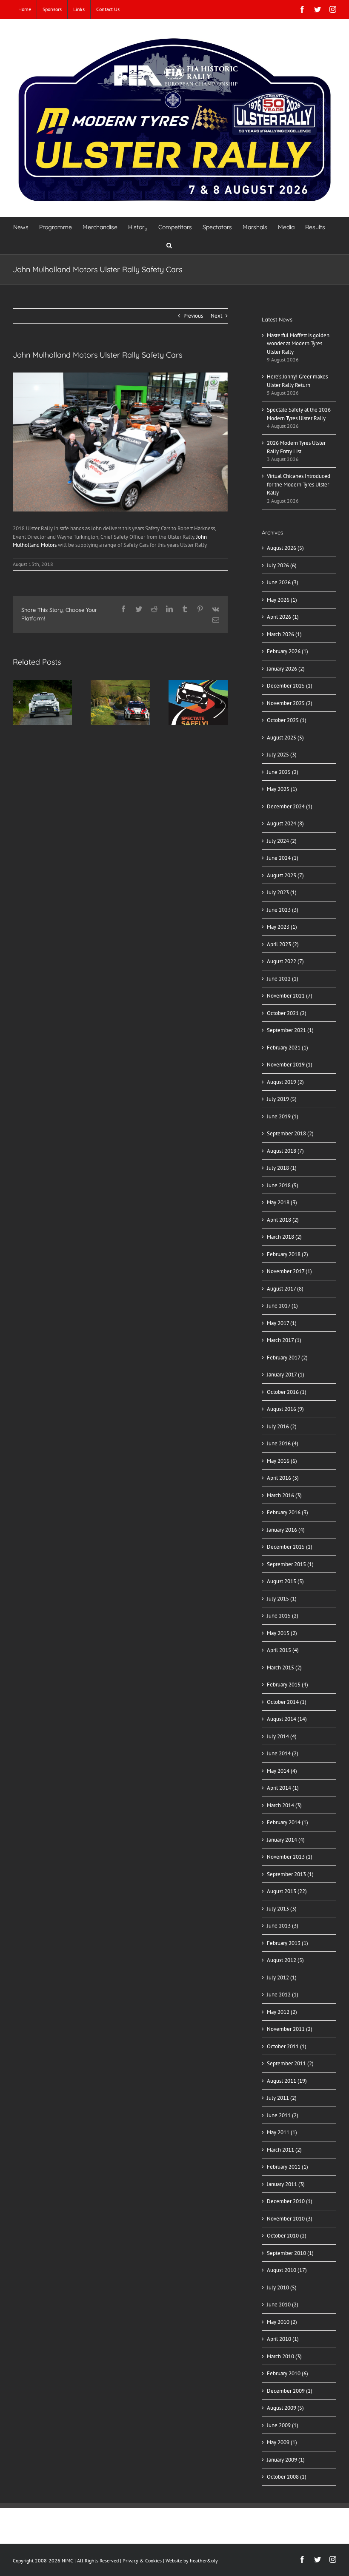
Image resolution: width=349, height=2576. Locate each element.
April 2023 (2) (283, 944)
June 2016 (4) (283, 1443)
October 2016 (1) (287, 1392)
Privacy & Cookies (142, 2560)
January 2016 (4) (286, 1530)
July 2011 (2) (282, 2098)
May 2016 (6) (282, 1461)
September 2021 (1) (290, 1030)
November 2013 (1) (290, 1857)
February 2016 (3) (287, 1512)
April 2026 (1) (283, 617)
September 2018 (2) (290, 1133)
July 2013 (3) (282, 1909)
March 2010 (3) (284, 2356)
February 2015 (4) (287, 1685)
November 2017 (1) (289, 1271)
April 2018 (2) (283, 1220)
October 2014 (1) (287, 1702)
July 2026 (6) (282, 565)
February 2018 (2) (287, 1254)
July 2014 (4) (282, 1736)
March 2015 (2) (284, 1668)
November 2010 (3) (290, 2219)
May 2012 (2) (282, 2012)
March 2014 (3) (284, 1805)
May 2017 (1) (282, 1323)
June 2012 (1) (283, 1995)
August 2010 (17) (287, 2270)
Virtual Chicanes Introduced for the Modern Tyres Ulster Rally (299, 484)
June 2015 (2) (283, 1616)
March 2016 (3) (284, 1495)
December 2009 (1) (290, 2391)
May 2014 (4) (282, 1771)
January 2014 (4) (286, 1840)
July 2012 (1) (282, 1977)
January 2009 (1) (286, 2460)
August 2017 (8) (285, 1289)
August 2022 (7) (285, 961)
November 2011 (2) (290, 2029)
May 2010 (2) (282, 2322)
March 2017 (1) (284, 1340)
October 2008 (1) (287, 2477)
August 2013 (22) (287, 1891)
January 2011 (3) (286, 2184)
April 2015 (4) (283, 1650)
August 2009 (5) (285, 2408)
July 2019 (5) (282, 1099)
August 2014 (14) (287, 1719)
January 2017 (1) (286, 1375)
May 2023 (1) (282, 927)
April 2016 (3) (283, 1478)
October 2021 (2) (287, 1013)
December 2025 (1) (290, 686)
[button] (169, 245)
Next (216, 316)
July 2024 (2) (282, 841)
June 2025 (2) (283, 772)
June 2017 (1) (282, 1306)
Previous (193, 316)
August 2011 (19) (287, 2081)
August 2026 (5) (285, 548)
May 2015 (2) (282, 1633)
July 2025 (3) (282, 755)
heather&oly (204, 2560)
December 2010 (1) (290, 2201)
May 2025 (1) (282, 789)
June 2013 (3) (283, 1926)
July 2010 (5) (282, 2287)
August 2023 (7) (285, 875)
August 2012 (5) (285, 1960)
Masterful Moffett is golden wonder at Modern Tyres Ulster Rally (298, 344)
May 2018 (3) (282, 1202)
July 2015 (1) (282, 1599)
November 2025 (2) (290, 703)
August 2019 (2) (285, 1082)
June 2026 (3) (283, 582)
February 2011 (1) (287, 2167)
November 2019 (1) (290, 1065)
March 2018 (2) (284, 1237)
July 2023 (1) (282, 892)
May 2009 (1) (282, 2442)
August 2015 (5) (285, 1581)
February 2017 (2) (287, 1358)
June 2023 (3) (283, 910)
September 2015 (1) (290, 1564)
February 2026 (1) (287, 651)
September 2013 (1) (290, 1874)
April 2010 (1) (283, 2339)
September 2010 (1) (290, 2253)
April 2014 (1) (283, 1788)
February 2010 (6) (287, 2373)
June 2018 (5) (283, 1185)
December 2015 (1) (290, 1547)
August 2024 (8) (285, 823)
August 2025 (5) (285, 738)
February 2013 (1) (287, 1943)
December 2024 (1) (290, 806)
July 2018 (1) (282, 1168)
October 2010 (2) (287, 2236)
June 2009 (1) (283, 2425)
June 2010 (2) (283, 2304)
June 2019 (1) (283, 1116)
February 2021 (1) (287, 1048)
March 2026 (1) (284, 634)
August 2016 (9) (285, 1409)
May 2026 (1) (282, 600)
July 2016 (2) (282, 1426)
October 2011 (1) (287, 2046)
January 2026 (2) (286, 669)
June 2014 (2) (283, 1753)
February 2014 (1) (287, 1822)
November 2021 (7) (290, 996)
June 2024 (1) (283, 858)
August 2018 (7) (285, 1151)
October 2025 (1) (287, 720)
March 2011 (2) (284, 2150)
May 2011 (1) (282, 2132)
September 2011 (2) (290, 2063)
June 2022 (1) (283, 979)
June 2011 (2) (283, 2115)
